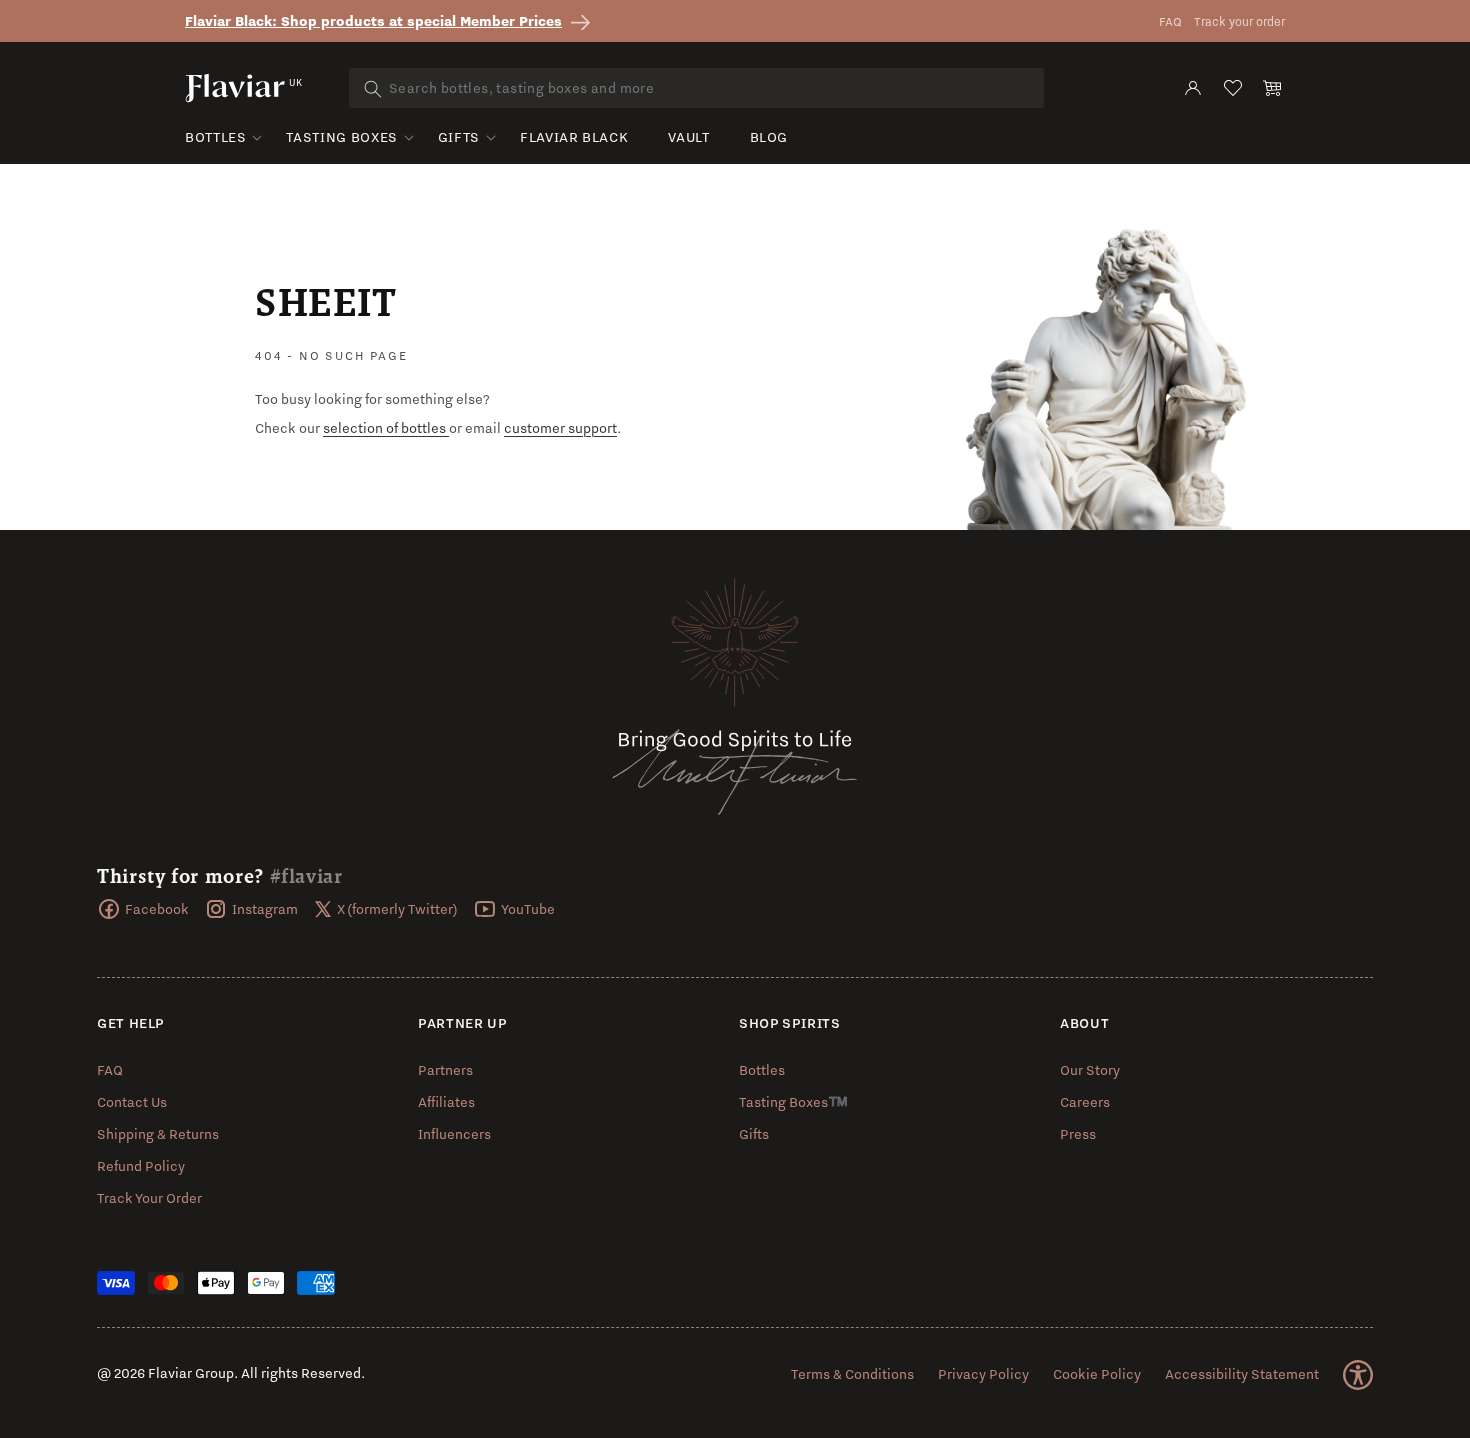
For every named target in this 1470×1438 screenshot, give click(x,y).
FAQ (1170, 21)
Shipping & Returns (158, 1134)
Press (1078, 1134)
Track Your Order (149, 1198)
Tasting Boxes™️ (793, 1102)
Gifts (459, 137)
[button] (1273, 88)
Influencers (454, 1134)
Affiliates (446, 1102)
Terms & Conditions (852, 1374)
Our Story (1090, 1070)
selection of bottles (386, 428)
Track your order (1239, 21)
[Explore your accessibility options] (1358, 1375)
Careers (1085, 1102)
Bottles (215, 137)
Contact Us (132, 1102)
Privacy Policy (983, 1374)
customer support (560, 428)
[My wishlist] (1233, 88)
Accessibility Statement (1242, 1374)
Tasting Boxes (341, 137)
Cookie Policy (1097, 1374)
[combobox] (696, 88)
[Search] (373, 89)
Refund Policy (141, 1166)
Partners (445, 1070)
